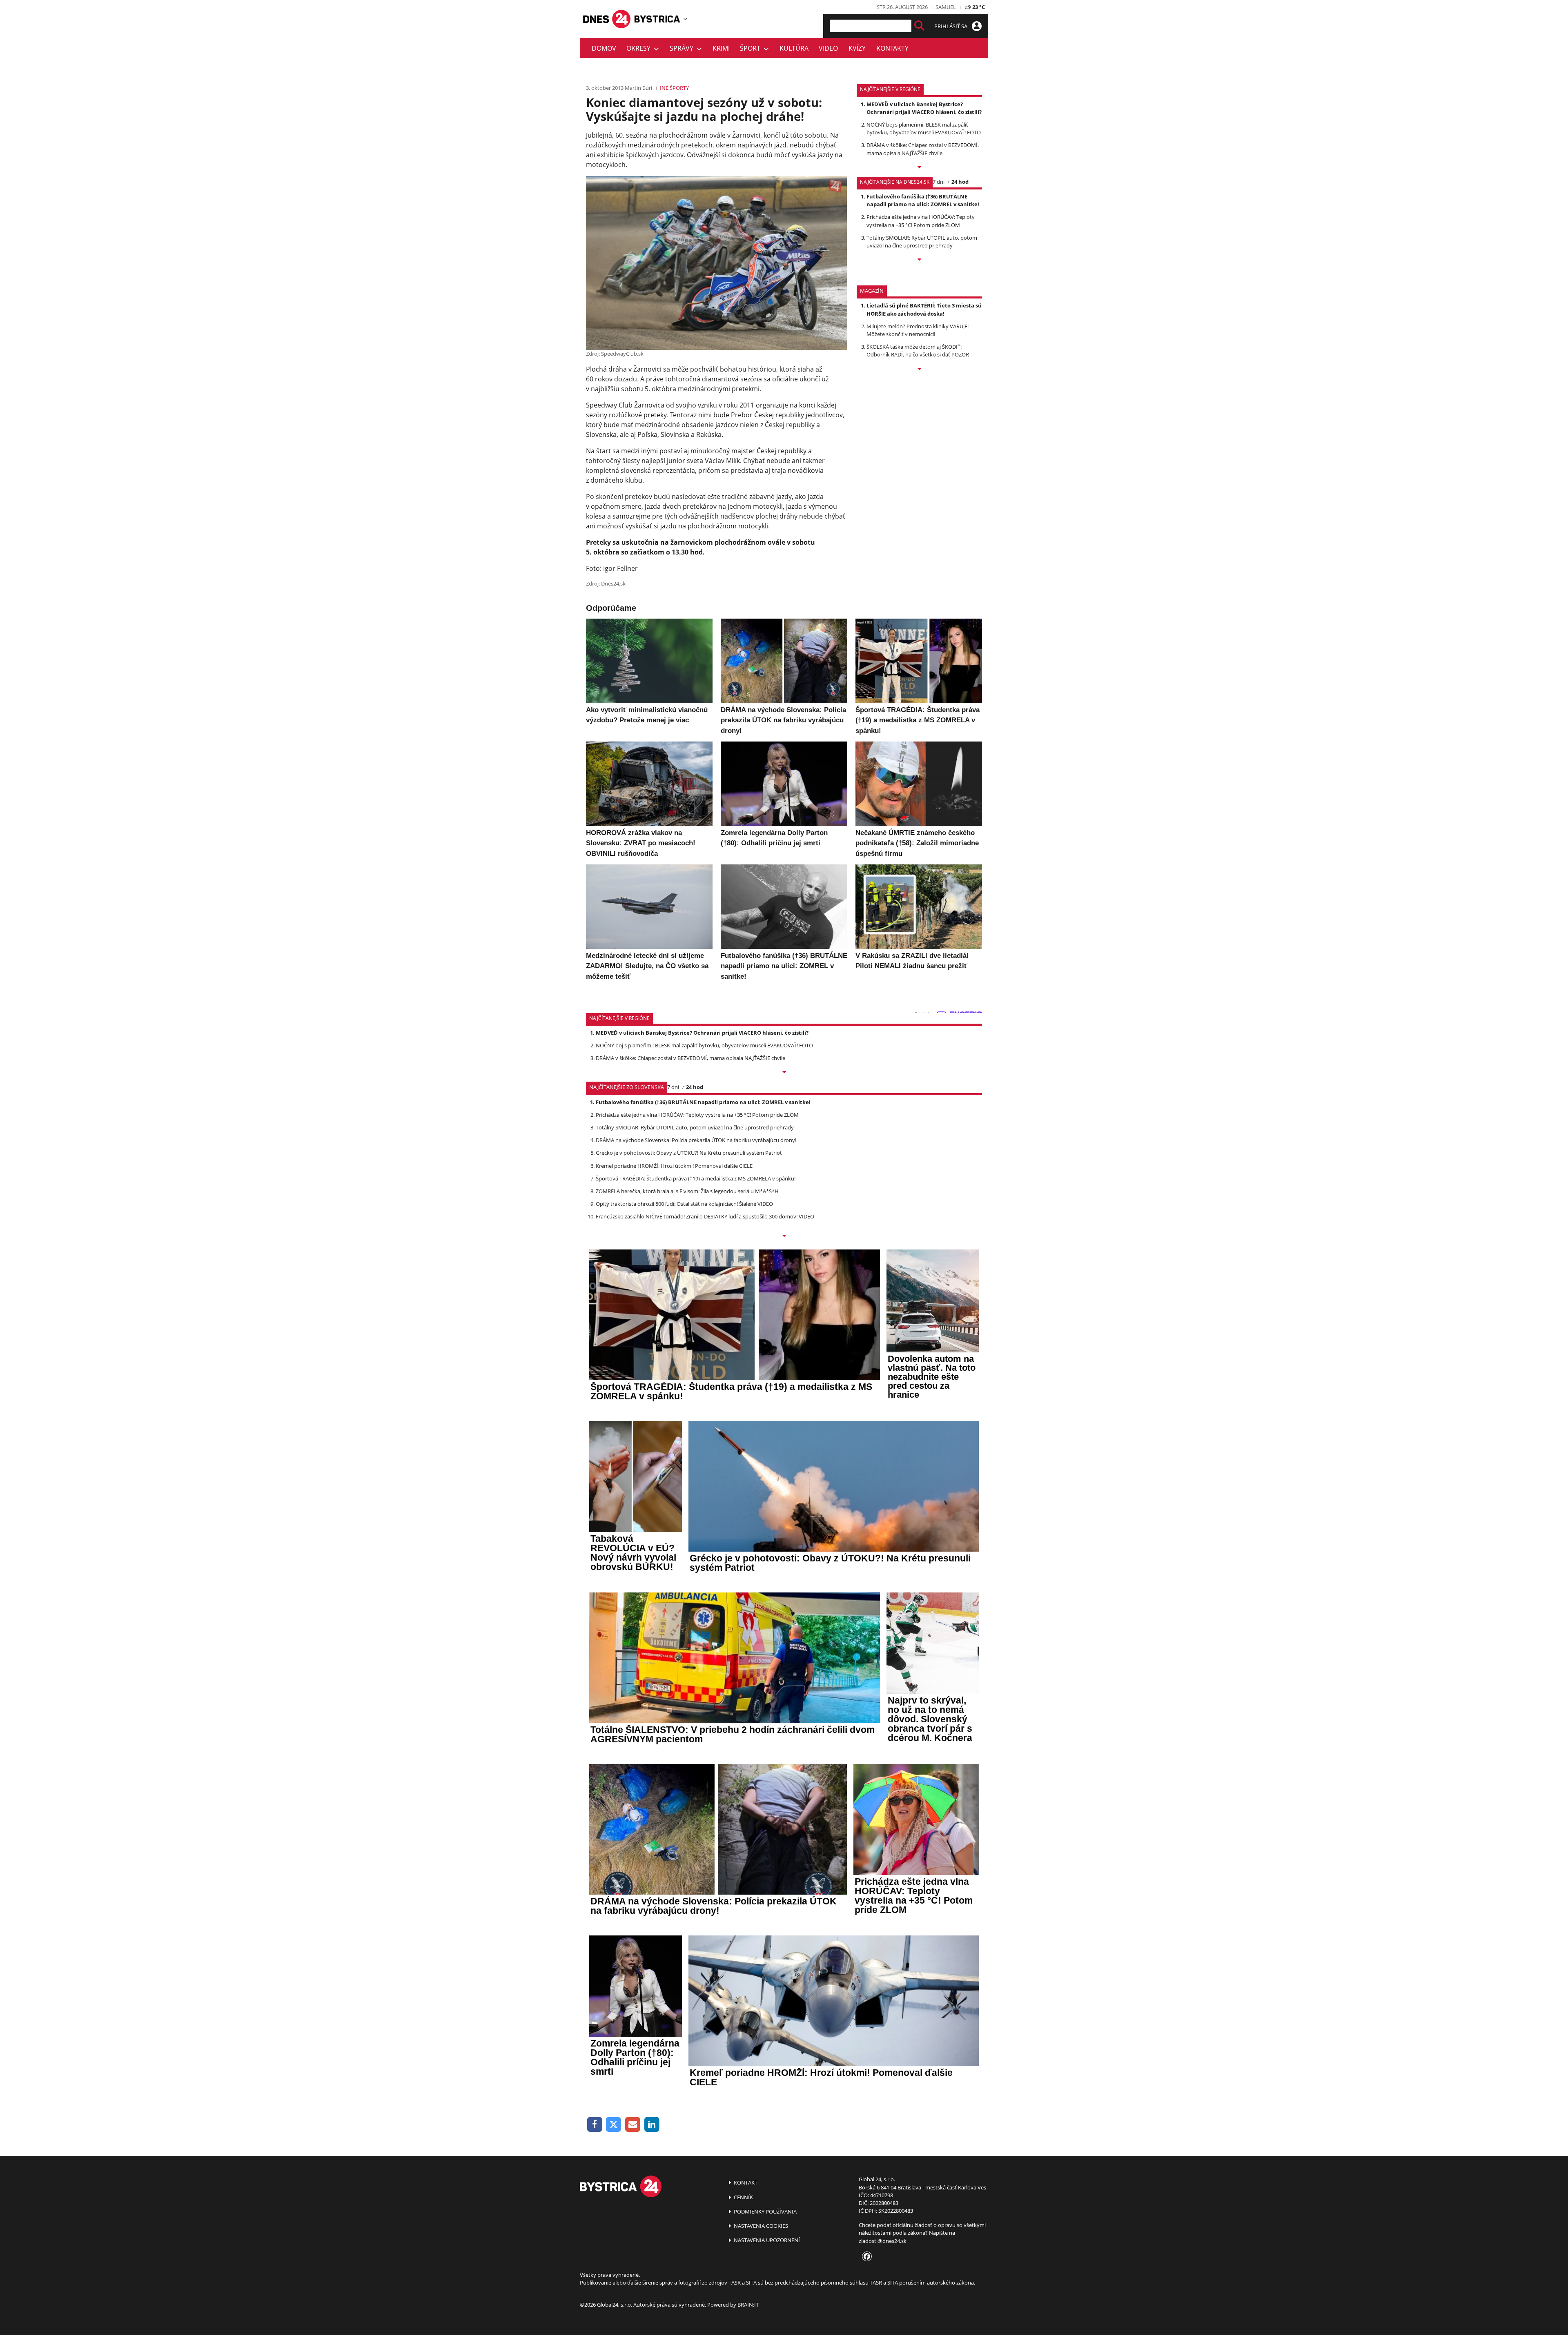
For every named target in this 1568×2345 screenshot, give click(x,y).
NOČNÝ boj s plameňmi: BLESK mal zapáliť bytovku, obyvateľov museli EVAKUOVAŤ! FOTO (924, 128)
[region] (685, 19)
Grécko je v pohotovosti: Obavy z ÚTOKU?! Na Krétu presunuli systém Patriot (689, 1153)
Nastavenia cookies (760, 2226)
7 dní (939, 182)
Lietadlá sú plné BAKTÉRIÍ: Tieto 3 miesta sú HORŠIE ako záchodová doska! (924, 309)
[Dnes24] (657, 19)
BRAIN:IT (748, 2305)
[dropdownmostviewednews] (919, 168)
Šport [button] (752, 48)
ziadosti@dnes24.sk (883, 2241)
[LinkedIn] (652, 2125)
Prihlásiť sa (951, 26)
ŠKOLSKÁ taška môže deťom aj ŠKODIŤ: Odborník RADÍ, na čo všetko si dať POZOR (918, 351)
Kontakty (892, 48)
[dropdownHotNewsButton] (919, 370)
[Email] (633, 2125)
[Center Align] (919, 26)
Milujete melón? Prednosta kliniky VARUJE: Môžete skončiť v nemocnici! (918, 330)
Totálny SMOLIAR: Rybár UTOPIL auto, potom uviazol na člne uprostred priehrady (922, 242)
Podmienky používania (765, 2211)
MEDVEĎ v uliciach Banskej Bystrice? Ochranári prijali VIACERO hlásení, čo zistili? (924, 108)
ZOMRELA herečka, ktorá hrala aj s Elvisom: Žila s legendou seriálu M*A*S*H (687, 1191)
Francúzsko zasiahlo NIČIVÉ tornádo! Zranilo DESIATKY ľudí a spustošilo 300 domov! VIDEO (705, 1216)
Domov (604, 48)
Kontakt (745, 2182)
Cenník (743, 2197)
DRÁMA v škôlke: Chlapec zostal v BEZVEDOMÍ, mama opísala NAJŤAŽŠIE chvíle (923, 149)
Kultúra (794, 48)
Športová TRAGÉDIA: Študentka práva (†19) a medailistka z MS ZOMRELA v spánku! (696, 1178)
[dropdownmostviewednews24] (919, 260)
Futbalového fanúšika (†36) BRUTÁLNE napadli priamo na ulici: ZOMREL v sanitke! (923, 200)
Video (828, 48)
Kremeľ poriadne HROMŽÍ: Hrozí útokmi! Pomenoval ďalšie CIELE (674, 1166)
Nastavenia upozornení (766, 2240)
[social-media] (865, 2257)
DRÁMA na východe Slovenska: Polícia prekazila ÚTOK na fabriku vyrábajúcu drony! (696, 1140)
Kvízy (857, 48)
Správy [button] (683, 48)
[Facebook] (595, 2125)
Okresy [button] (640, 48)
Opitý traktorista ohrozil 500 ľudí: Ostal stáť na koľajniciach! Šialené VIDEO (684, 1204)
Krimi (721, 48)
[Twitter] (614, 2125)
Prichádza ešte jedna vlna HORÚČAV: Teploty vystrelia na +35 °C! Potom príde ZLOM (921, 221)
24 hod (960, 182)
